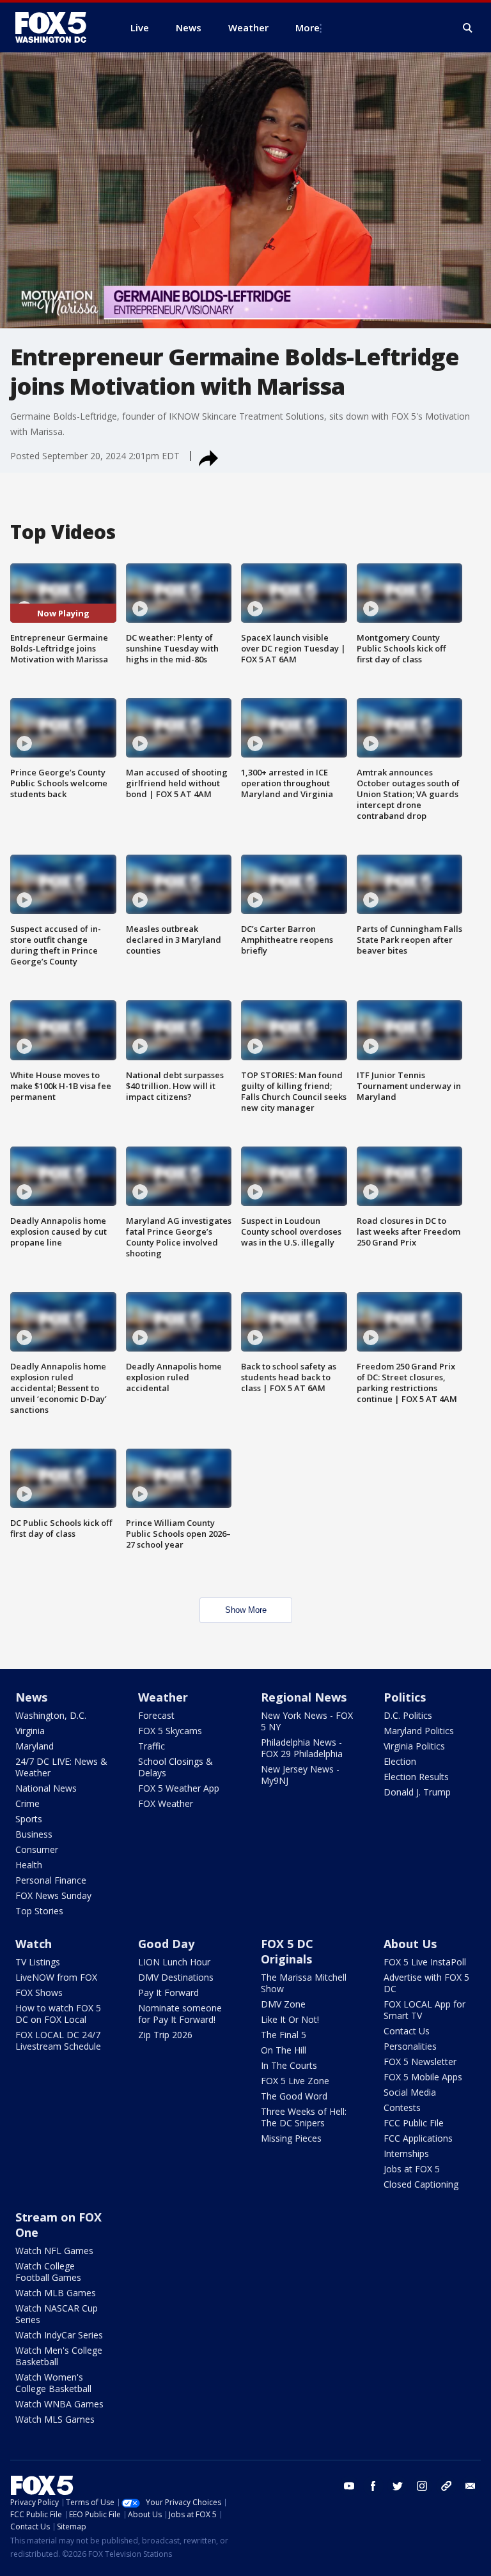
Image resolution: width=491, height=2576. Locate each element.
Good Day (166, 1944)
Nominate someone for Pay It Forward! (180, 2014)
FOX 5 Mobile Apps (423, 2077)
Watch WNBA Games (59, 2404)
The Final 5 (284, 2035)
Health (29, 1865)
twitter (398, 2486)
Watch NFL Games (54, 2251)
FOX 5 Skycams (170, 1731)
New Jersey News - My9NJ (300, 1775)
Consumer (37, 1849)
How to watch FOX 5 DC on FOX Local (58, 2014)
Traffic (152, 1746)
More (308, 27)
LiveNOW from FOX (56, 1977)
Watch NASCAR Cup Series (57, 2314)
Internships (406, 2153)
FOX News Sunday (53, 1895)
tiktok (446, 2486)
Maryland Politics (419, 1731)
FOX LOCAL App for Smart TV (425, 2010)
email (471, 2486)
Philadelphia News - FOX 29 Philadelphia (302, 1748)
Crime (27, 1803)
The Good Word (294, 2096)
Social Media (410, 2092)
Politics (405, 1697)
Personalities (410, 2046)
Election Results (416, 1777)
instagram (422, 2486)
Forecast (156, 1715)
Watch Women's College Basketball (53, 2383)
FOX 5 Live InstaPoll (425, 1962)
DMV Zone (283, 2004)
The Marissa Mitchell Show (304, 1983)
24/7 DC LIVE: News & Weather (61, 1767)
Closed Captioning (421, 2184)
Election (400, 1761)
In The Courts (289, 2065)
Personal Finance (51, 1880)
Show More (246, 1610)
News (31, 1697)
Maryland (35, 1746)
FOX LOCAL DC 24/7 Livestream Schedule (58, 2040)
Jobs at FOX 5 (412, 2169)
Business (34, 1834)
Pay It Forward (168, 1993)
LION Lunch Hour (174, 1962)
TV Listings (38, 1962)
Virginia (30, 1731)
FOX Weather (166, 1803)
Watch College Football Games (48, 2272)
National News (46, 1788)
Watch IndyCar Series (59, 2335)
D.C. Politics (408, 1715)
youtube (349, 2486)
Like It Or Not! (290, 2019)
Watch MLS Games (55, 2419)
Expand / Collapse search (468, 28)
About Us (410, 1944)
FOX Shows (39, 1993)
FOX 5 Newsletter (420, 2062)
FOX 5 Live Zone (295, 2081)
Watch (34, 1944)
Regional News (304, 1697)
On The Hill (284, 2050)
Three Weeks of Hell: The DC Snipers (304, 2117)
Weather (163, 1697)
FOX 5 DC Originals (287, 1951)
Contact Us (407, 2031)
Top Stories (39, 1911)
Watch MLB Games (56, 2293)
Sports (29, 1819)
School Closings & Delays (175, 1767)
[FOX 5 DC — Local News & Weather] (58, 27)
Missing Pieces (291, 2138)
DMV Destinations (176, 1977)
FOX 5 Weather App (179, 1788)
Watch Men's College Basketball (59, 2356)
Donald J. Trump (417, 1792)
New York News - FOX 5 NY (307, 1721)
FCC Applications (418, 2138)
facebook (373, 2486)
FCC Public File (414, 2123)
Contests (402, 2107)
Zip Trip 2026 (165, 2035)
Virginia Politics (414, 1746)
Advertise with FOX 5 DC (426, 1983)
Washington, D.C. (51, 1715)
